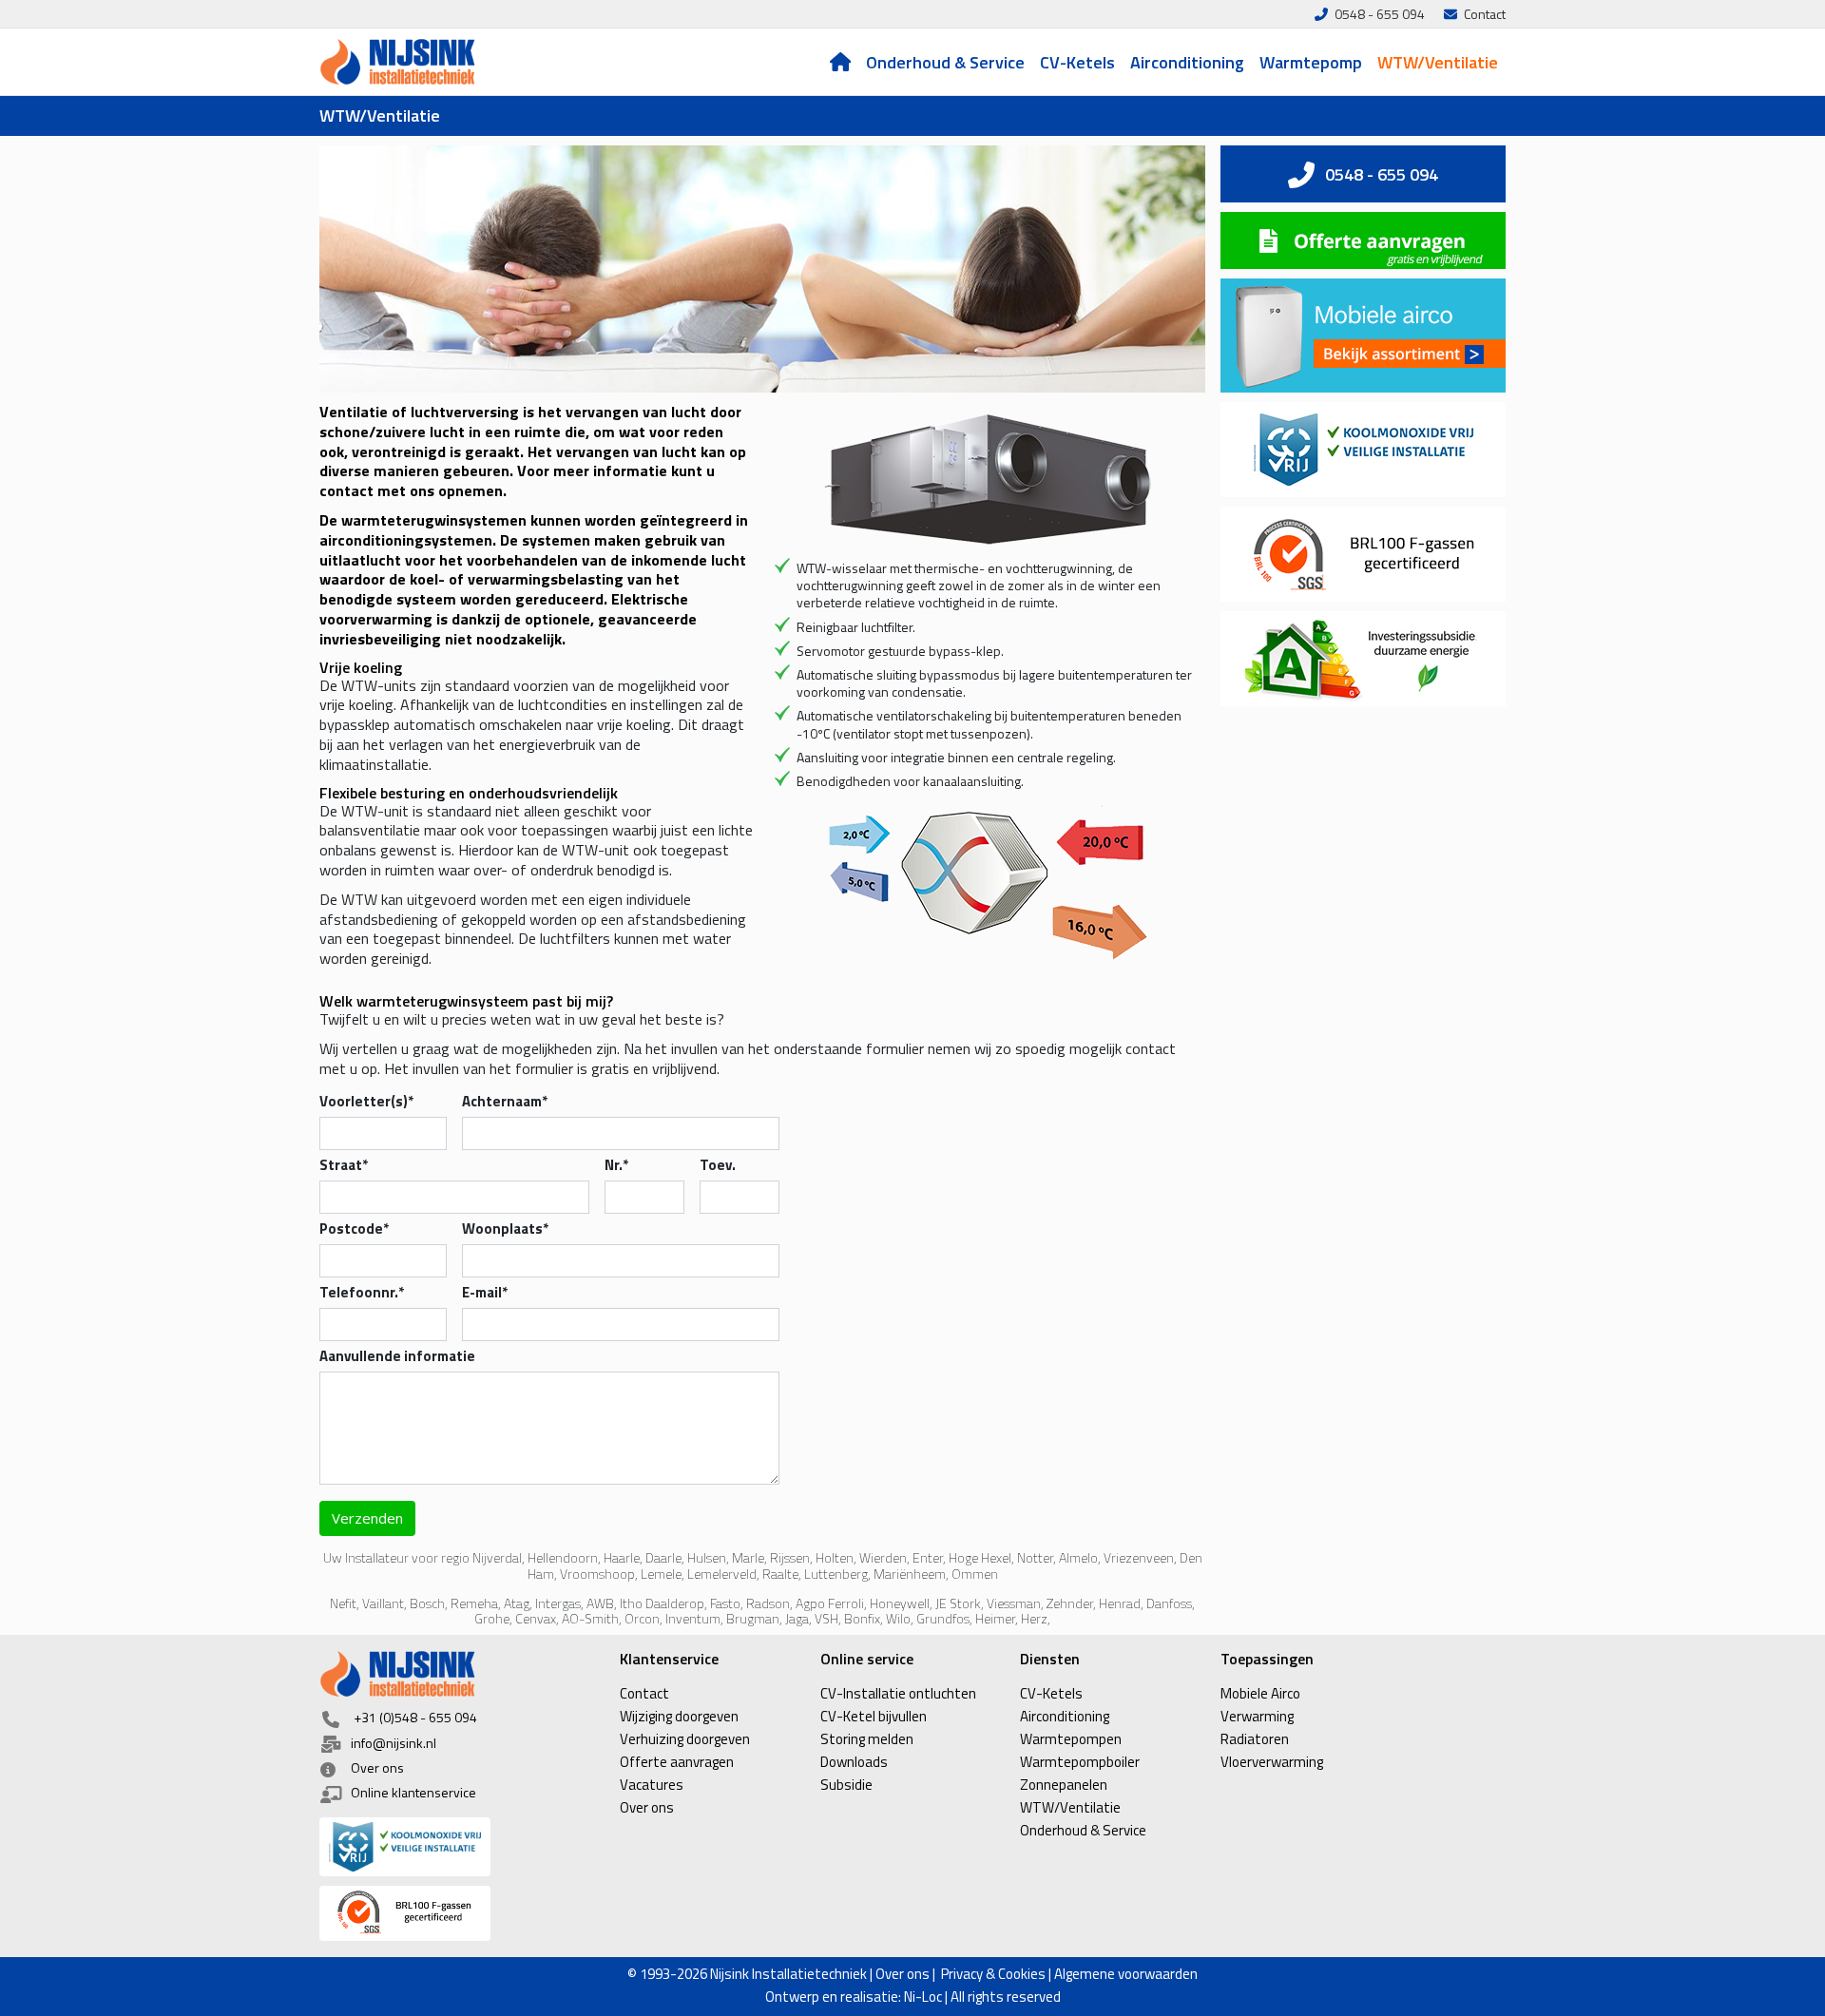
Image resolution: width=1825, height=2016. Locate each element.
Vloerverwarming (1272, 1762)
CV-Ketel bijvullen (874, 1716)
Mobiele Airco (1260, 1693)
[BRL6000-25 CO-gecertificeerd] (462, 1847)
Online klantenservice (413, 1792)
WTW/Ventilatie (1437, 62)
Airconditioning (1187, 62)
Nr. (616, 1165)
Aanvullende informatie (397, 1356)
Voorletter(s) (366, 1101)
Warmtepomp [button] (1311, 62)
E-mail (485, 1292)
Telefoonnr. (362, 1292)
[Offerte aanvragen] (1363, 240)
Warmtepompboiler (1080, 1762)
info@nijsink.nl (394, 1743)
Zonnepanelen (1064, 1785)
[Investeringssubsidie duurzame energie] (1363, 659)
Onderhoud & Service (945, 62)
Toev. (718, 1165)
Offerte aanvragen (677, 1762)
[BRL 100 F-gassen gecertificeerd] (462, 1913)
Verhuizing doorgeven (685, 1739)
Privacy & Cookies (993, 1974)
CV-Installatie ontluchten (898, 1693)
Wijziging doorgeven (679, 1716)
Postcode (354, 1229)
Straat (344, 1165)
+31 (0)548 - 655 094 (415, 1717)
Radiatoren (1255, 1739)
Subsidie (846, 1785)
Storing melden (867, 1739)
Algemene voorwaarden (1126, 1974)
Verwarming (1257, 1716)
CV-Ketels (1077, 62)
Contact (644, 1693)
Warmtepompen (1071, 1739)
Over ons (377, 1767)
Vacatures (652, 1785)
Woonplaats (505, 1229)
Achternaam (505, 1101)
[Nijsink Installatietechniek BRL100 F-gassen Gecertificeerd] (1363, 554)
